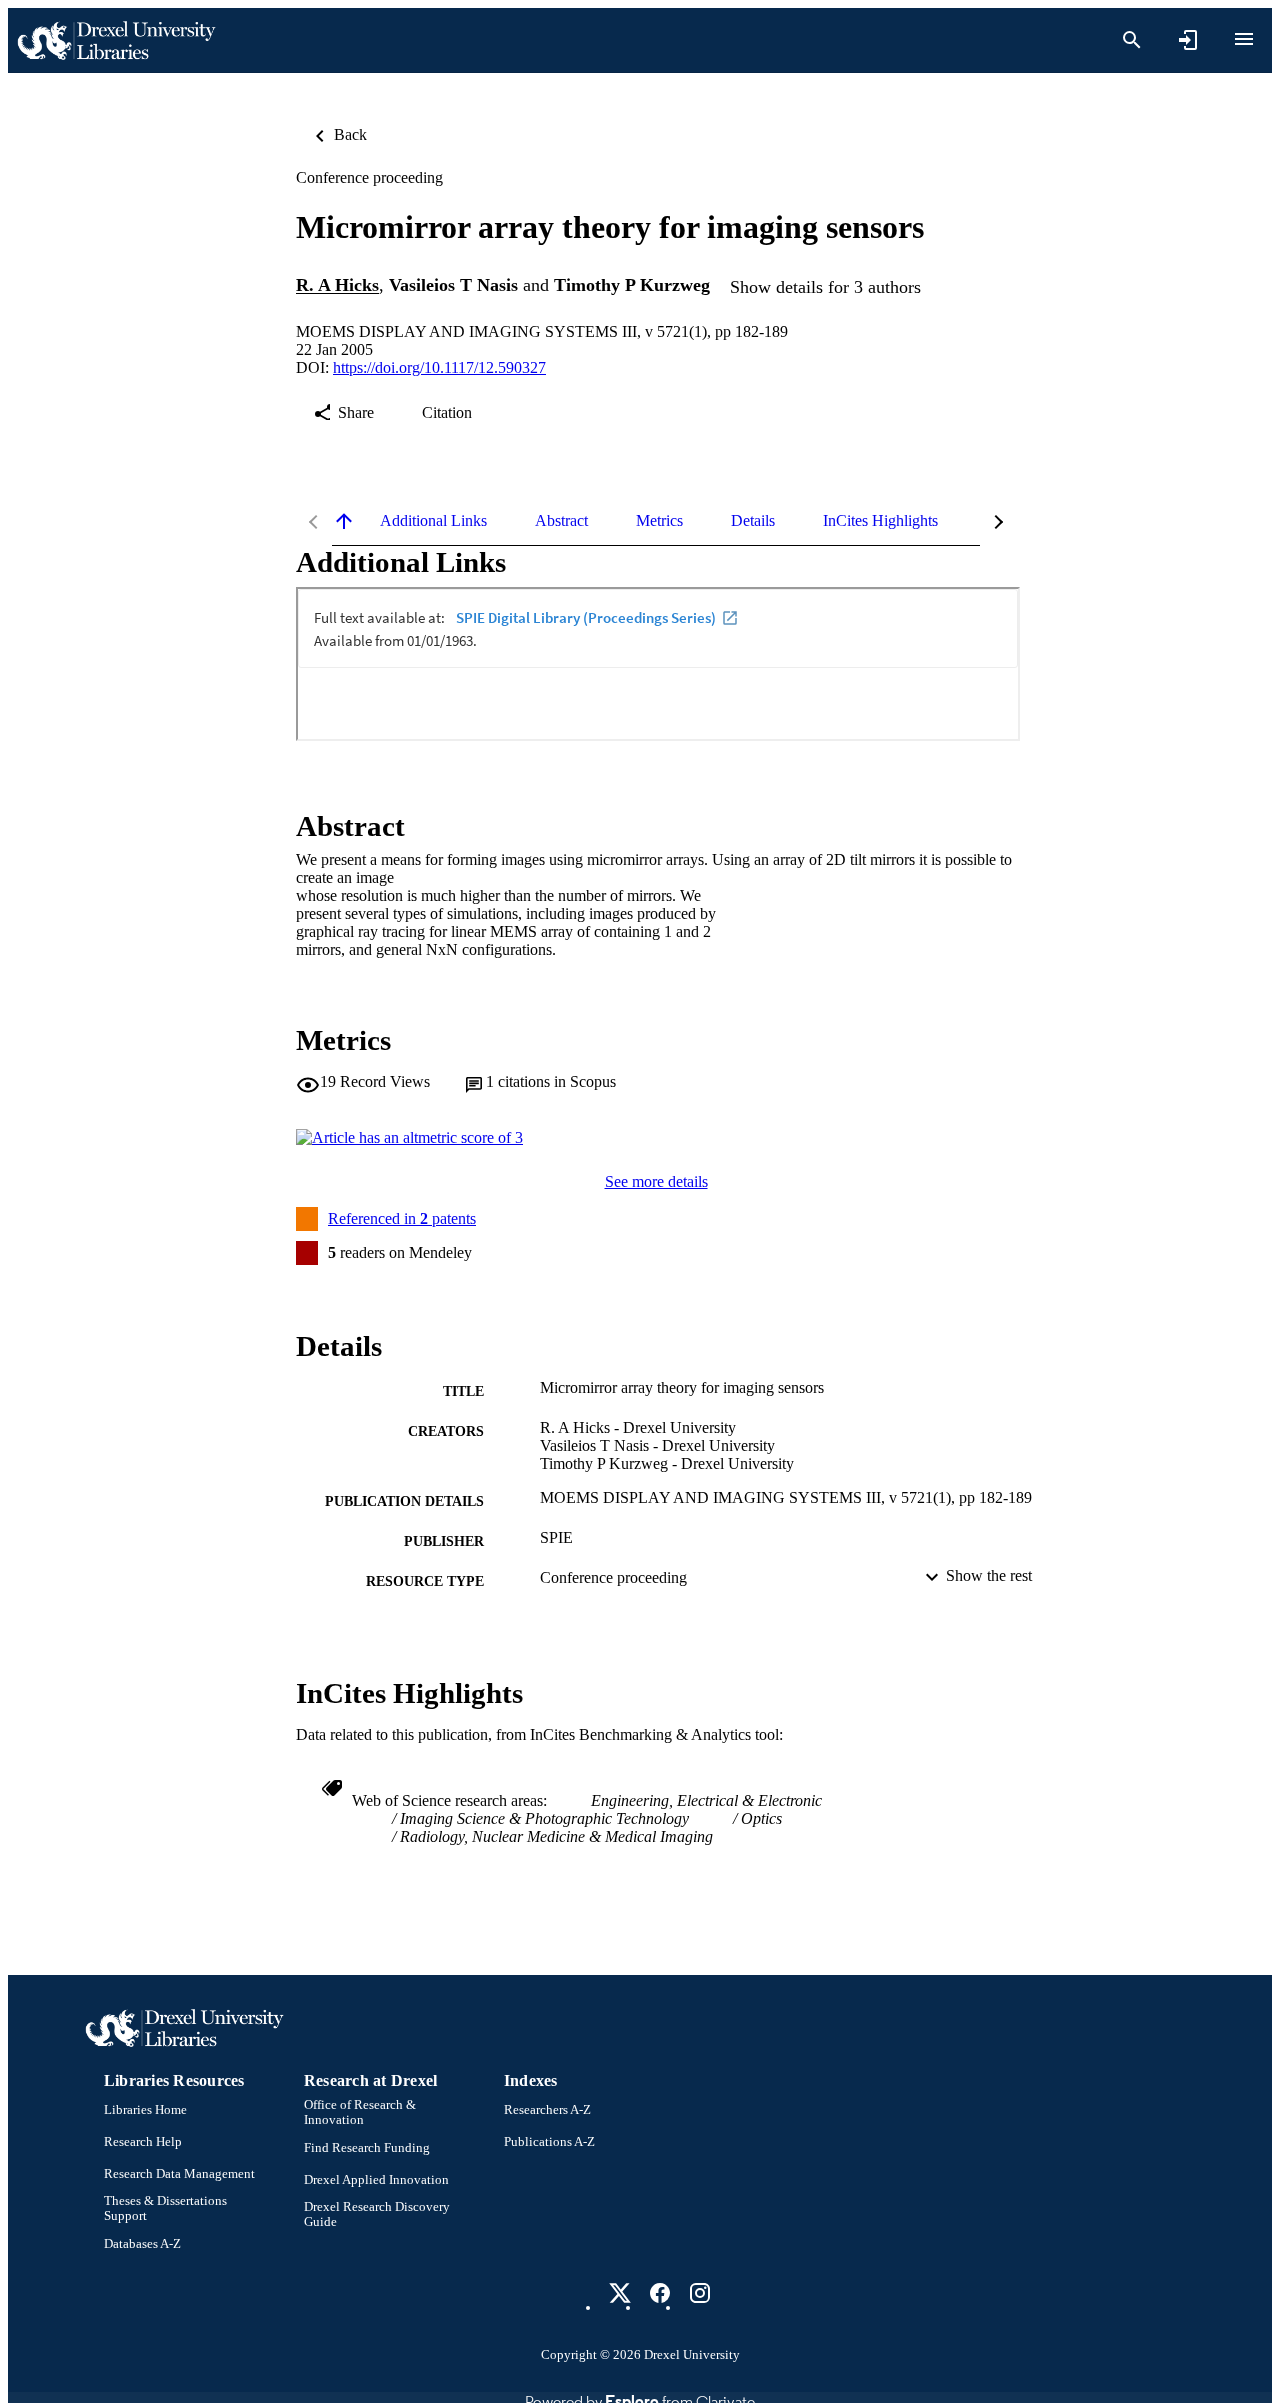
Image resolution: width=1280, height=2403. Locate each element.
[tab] (433, 521)
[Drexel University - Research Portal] (116, 40)
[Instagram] (700, 2293)
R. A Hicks (337, 286)
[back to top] (344, 521)
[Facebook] (660, 2293)
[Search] (1132, 40)
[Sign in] (1188, 40)
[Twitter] (620, 2293)
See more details (656, 1181)
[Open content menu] (1244, 39)
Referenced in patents (402, 1218)
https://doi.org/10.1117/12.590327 (439, 367)
